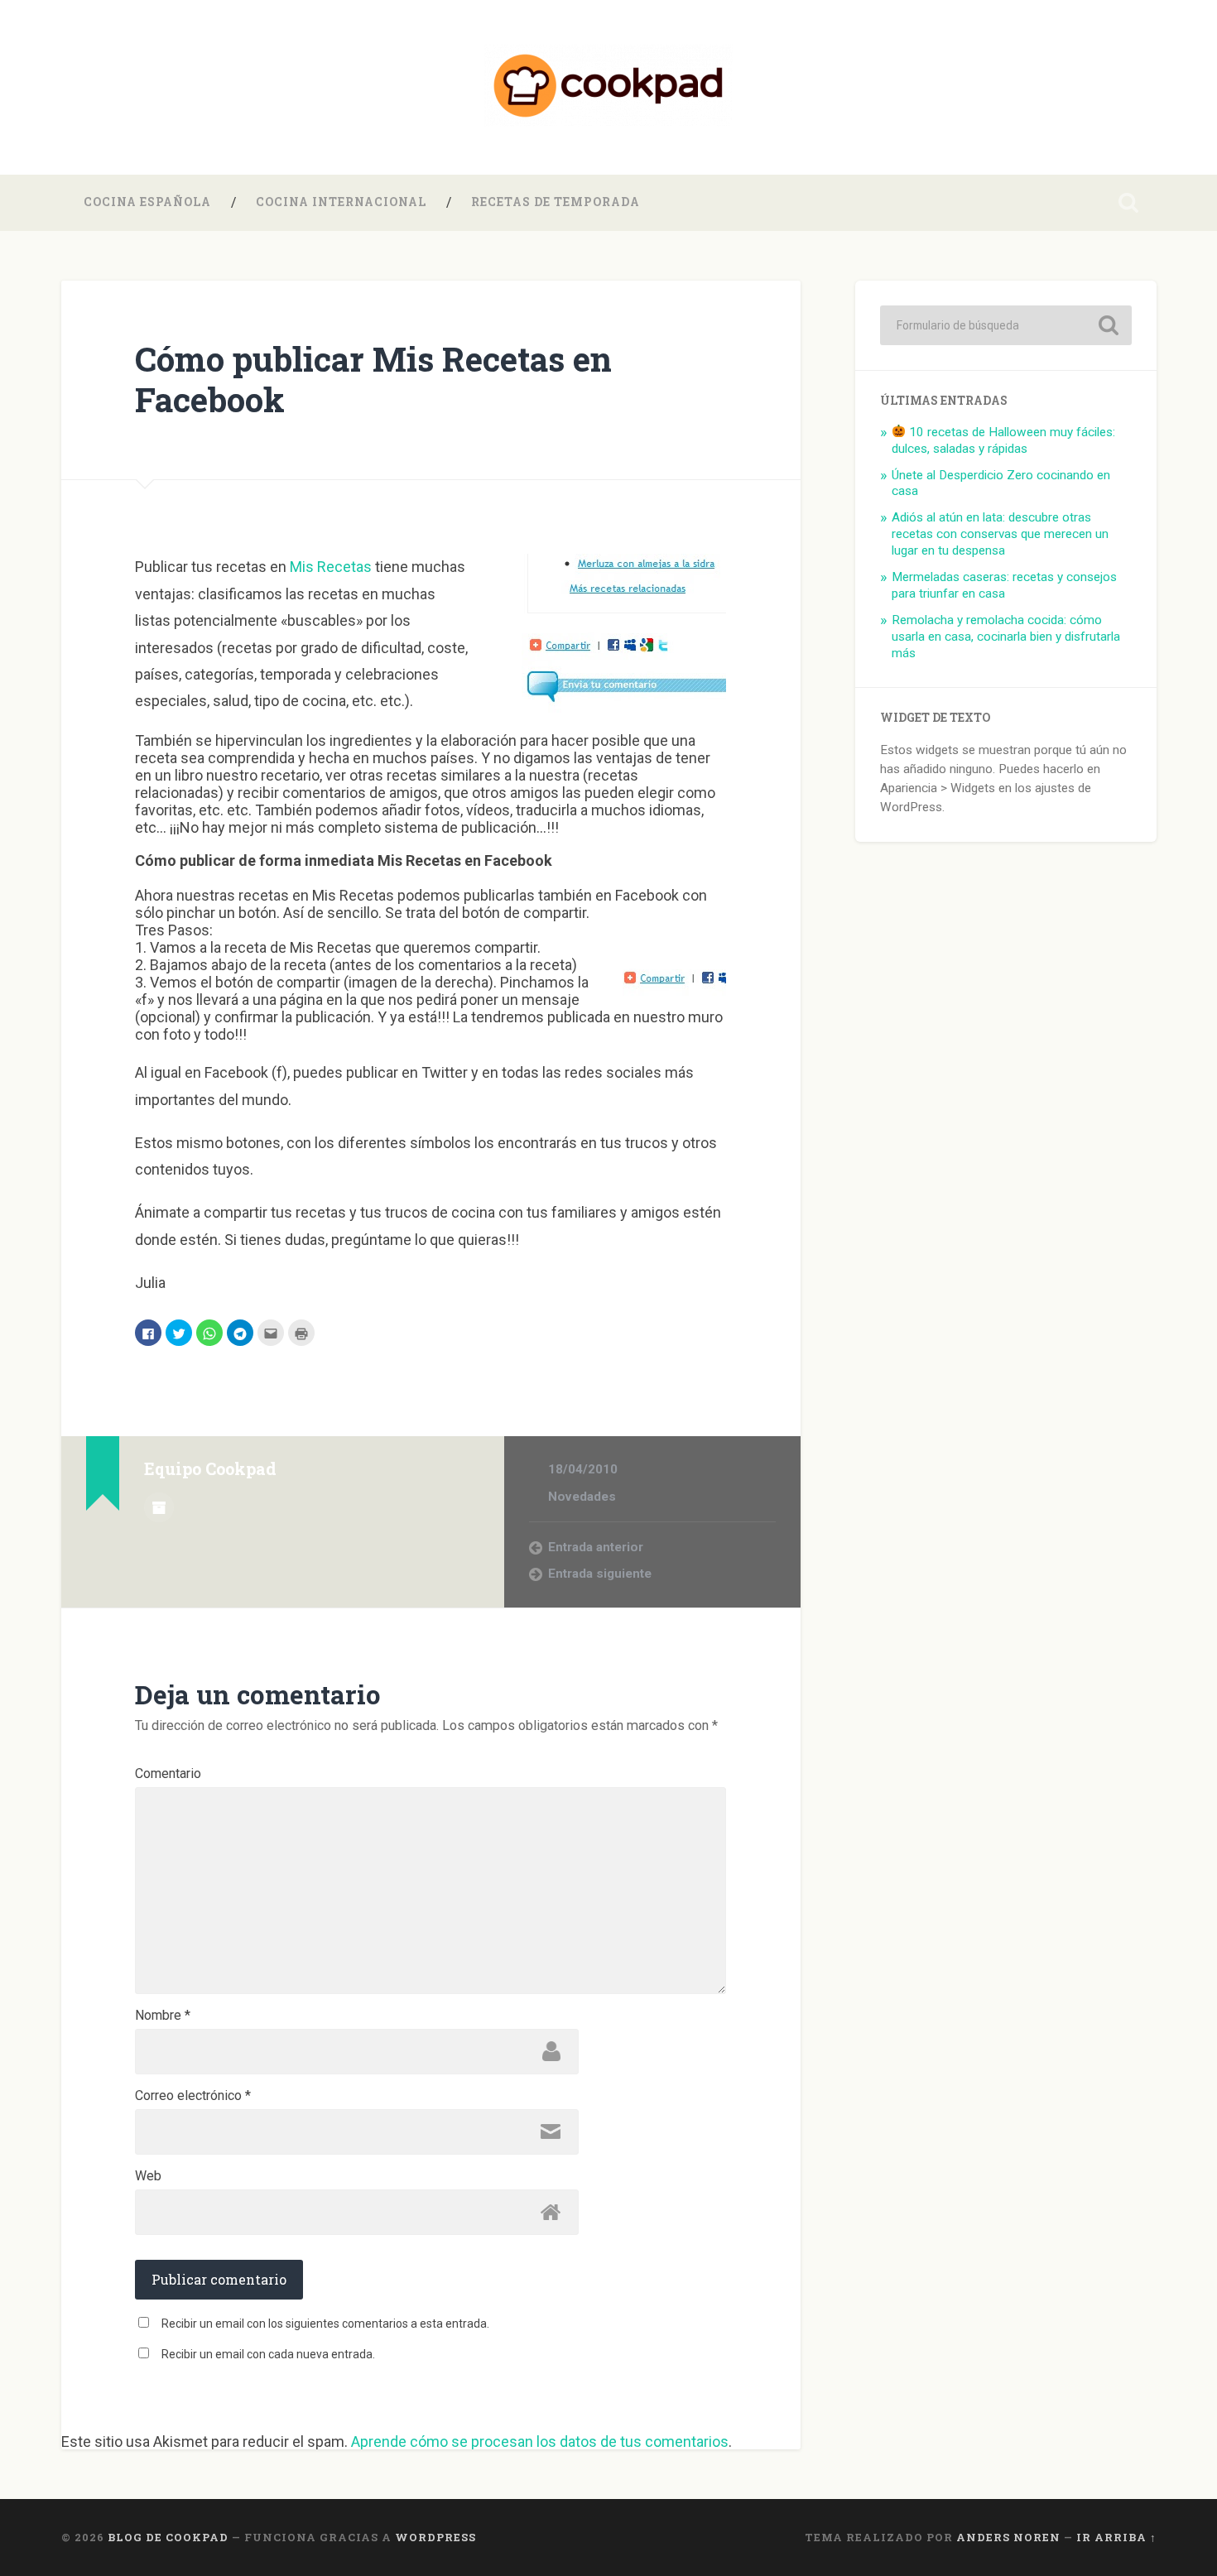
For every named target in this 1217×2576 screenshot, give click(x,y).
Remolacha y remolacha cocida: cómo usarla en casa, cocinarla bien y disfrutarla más (1006, 637)
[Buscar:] (1006, 325)
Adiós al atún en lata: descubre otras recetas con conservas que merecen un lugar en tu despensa (1000, 534)
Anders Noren (1008, 2537)
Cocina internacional (341, 202)
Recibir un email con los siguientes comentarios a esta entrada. (325, 2324)
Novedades (582, 1497)
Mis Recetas (331, 567)
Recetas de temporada (556, 202)
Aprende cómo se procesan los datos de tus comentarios (540, 2441)
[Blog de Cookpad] (608, 87)
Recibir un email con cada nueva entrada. (268, 2354)
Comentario (168, 1774)
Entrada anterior (596, 1547)
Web (148, 2176)
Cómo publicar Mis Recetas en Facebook (373, 379)
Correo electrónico (193, 2096)
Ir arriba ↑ (1116, 2537)
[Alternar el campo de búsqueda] (1128, 203)
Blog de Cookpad (168, 2537)
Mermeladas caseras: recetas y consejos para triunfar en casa (1004, 585)
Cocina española (147, 202)
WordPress (435, 2537)
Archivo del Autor (159, 1507)
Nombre (163, 2016)
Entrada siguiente (600, 1574)
